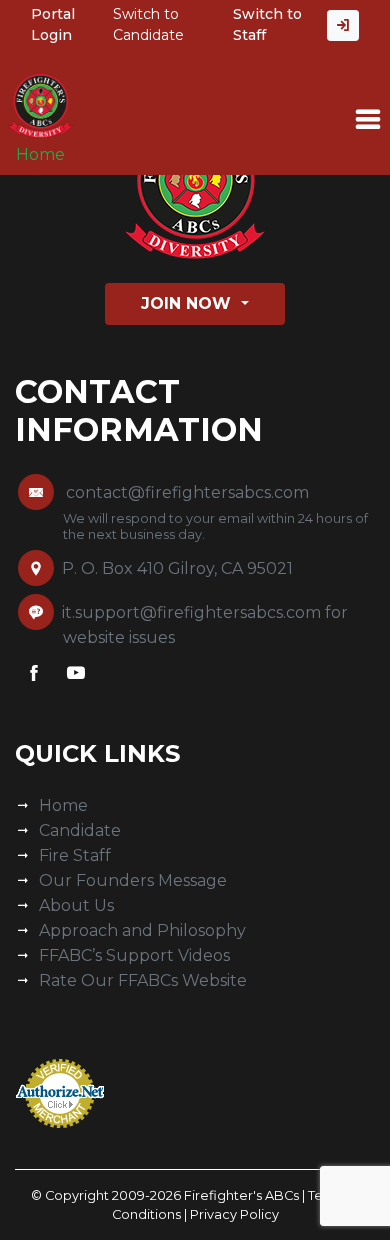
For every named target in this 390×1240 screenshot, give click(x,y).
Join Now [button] (188, 303)
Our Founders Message (133, 880)
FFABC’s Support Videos (134, 955)
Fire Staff (75, 855)
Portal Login (53, 24)
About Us (76, 905)
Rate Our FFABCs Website (143, 980)
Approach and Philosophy (142, 930)
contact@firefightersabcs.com (187, 492)
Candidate (80, 830)
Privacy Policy (234, 1214)
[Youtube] (76, 677)
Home (40, 154)
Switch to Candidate (148, 24)
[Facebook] (34, 677)
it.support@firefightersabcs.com (191, 612)
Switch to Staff (267, 24)
